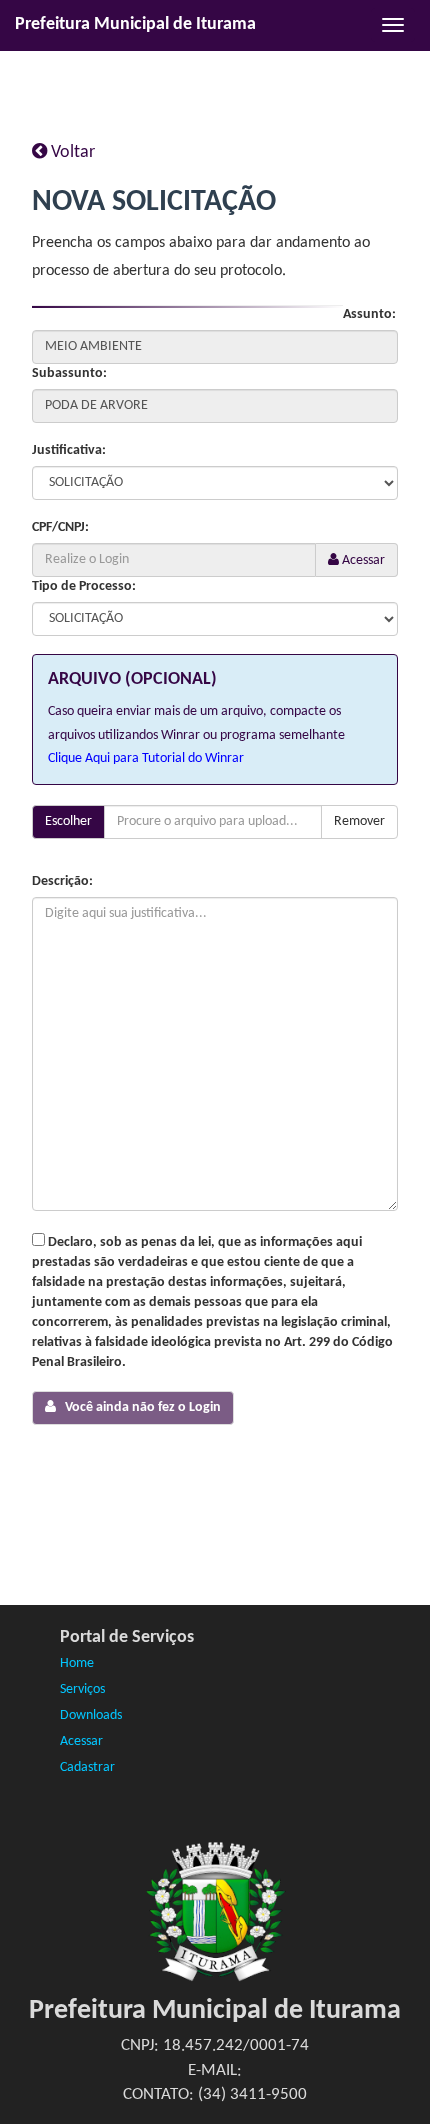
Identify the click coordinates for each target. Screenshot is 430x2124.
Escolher (68, 821)
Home (77, 1663)
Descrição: (62, 881)
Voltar (71, 152)
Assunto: (369, 314)
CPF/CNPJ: (60, 527)
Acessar (362, 560)
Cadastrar (87, 1767)
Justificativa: (69, 450)
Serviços (82, 1689)
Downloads (91, 1715)
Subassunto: (69, 373)
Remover (359, 821)
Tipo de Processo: (84, 586)
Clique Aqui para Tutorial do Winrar (146, 758)
